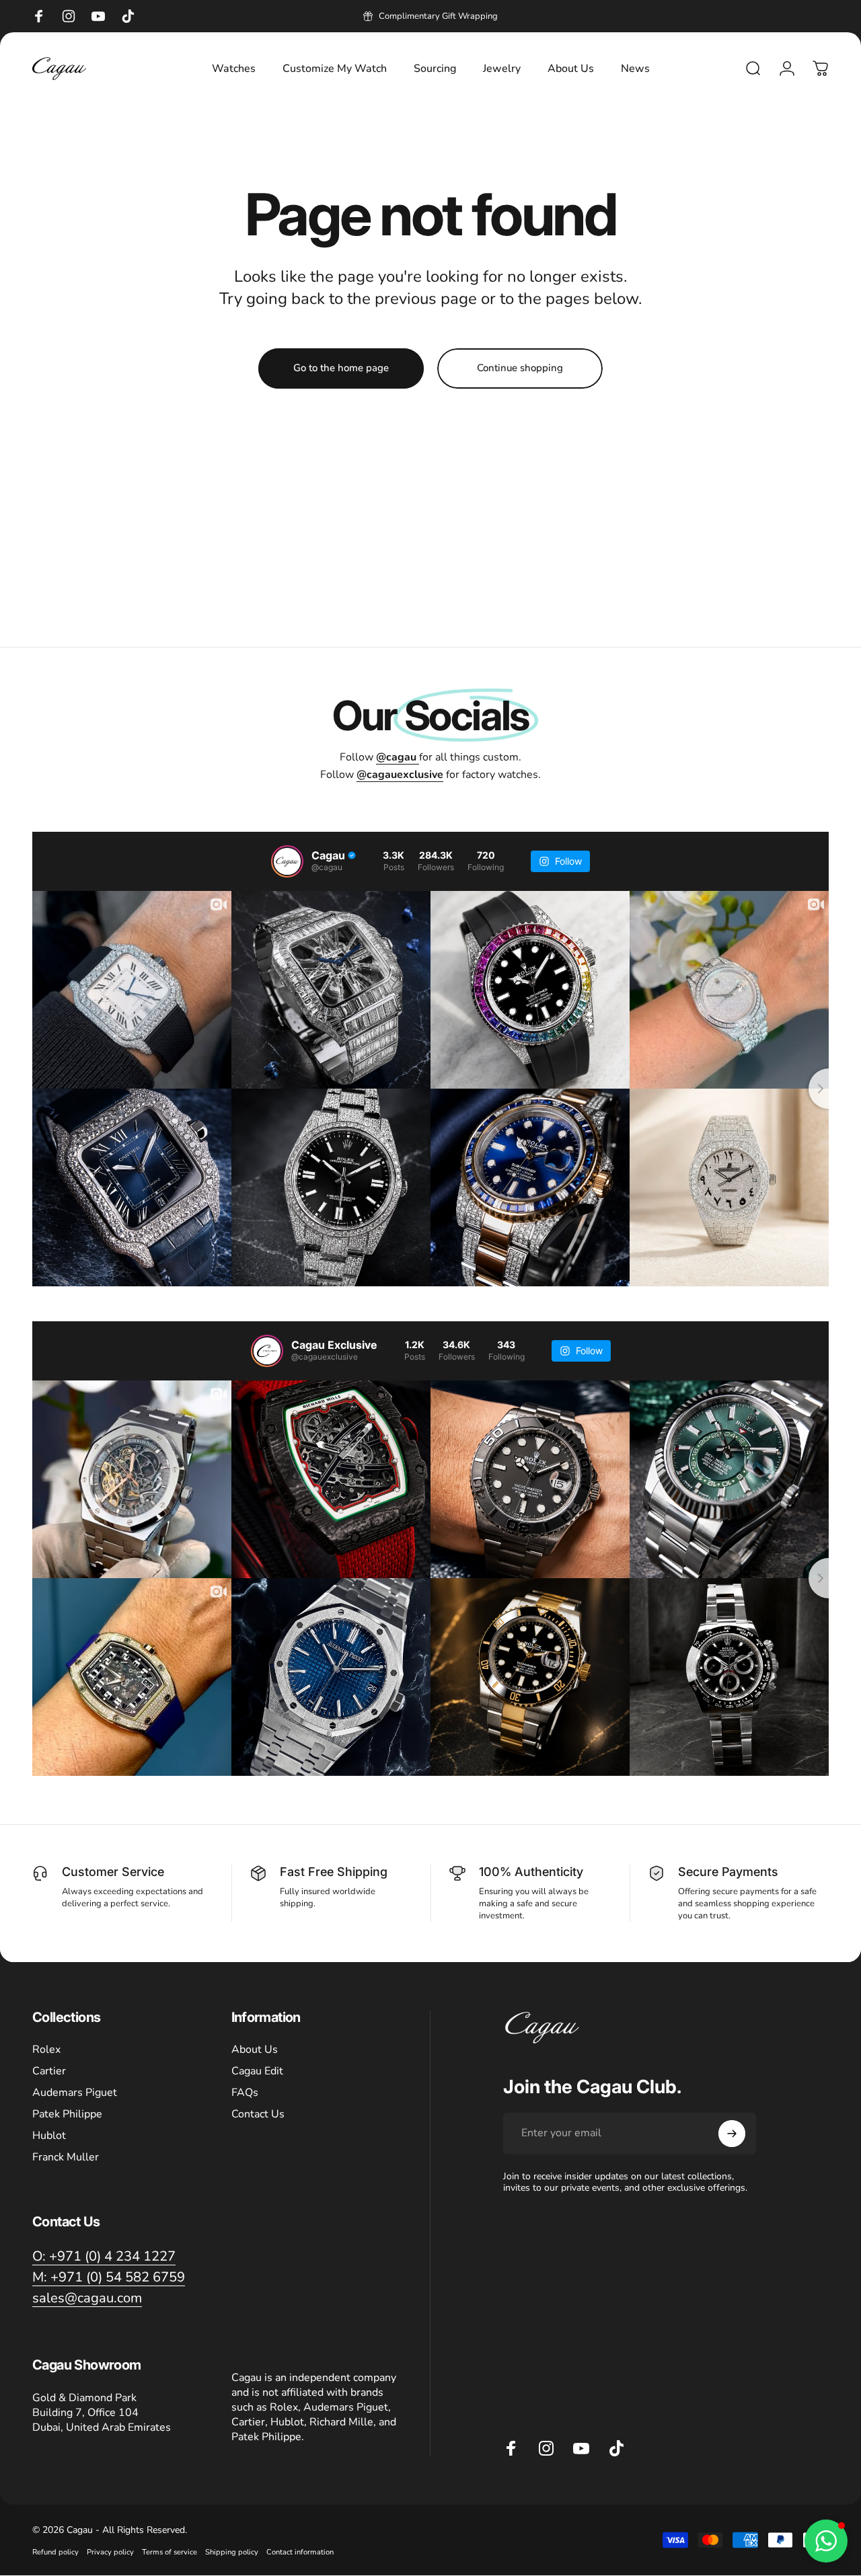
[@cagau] (287, 861)
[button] (826, 2541)
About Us (255, 2050)
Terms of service (170, 2552)
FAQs (245, 2093)
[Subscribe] (732, 2134)
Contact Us (258, 2114)
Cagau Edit (257, 2071)
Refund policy (55, 2552)
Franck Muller (66, 2157)
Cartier (49, 2071)
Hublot (49, 2136)
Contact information (300, 2552)
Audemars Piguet (75, 2093)
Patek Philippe (67, 2114)
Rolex (46, 2050)
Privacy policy (110, 2552)
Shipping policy (232, 2552)
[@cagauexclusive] (267, 1351)
